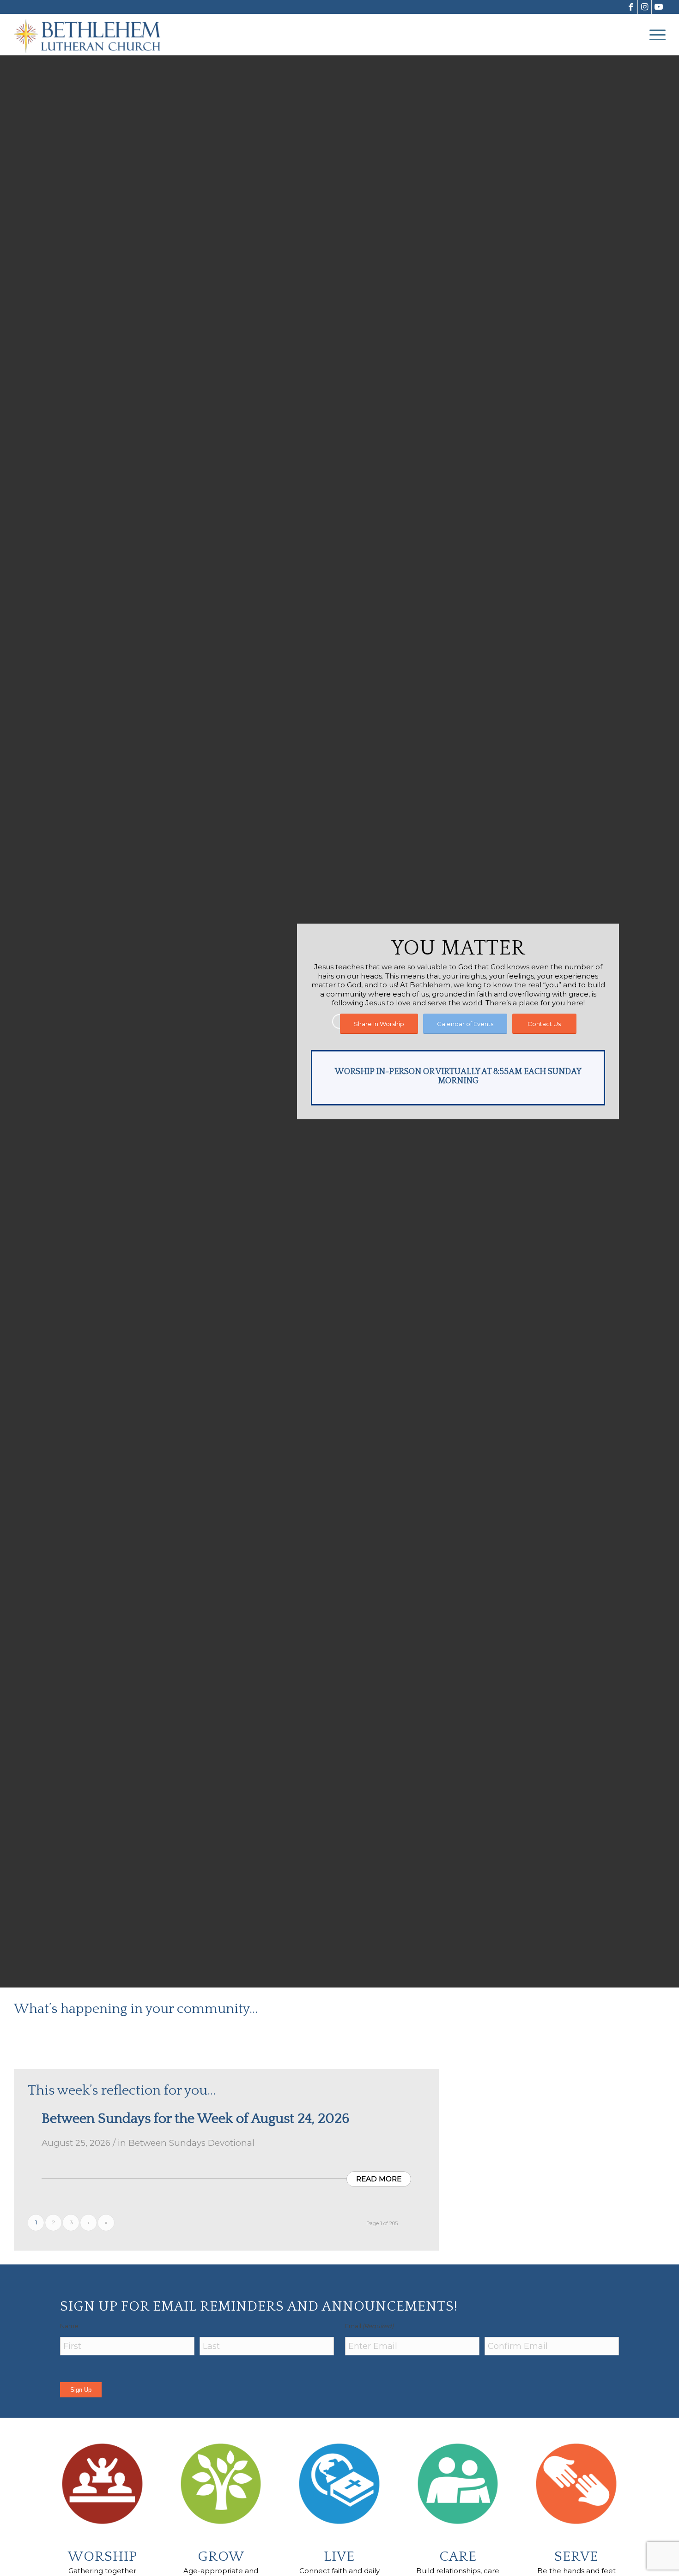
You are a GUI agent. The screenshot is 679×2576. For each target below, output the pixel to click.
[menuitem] (655, 35)
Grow (221, 2557)
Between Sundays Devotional (191, 2143)
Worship (103, 2557)
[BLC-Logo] (91, 35)
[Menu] (655, 35)
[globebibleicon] (339, 2484)
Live (339, 2557)
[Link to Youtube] (659, 7)
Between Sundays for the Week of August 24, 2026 (195, 2119)
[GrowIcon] (221, 2484)
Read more (379, 2179)
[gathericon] (458, 2484)
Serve (576, 2557)
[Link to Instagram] (645, 7)
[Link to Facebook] (631, 7)
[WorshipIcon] (103, 2484)
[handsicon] (576, 2484)
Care (458, 2557)
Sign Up (81, 2390)
